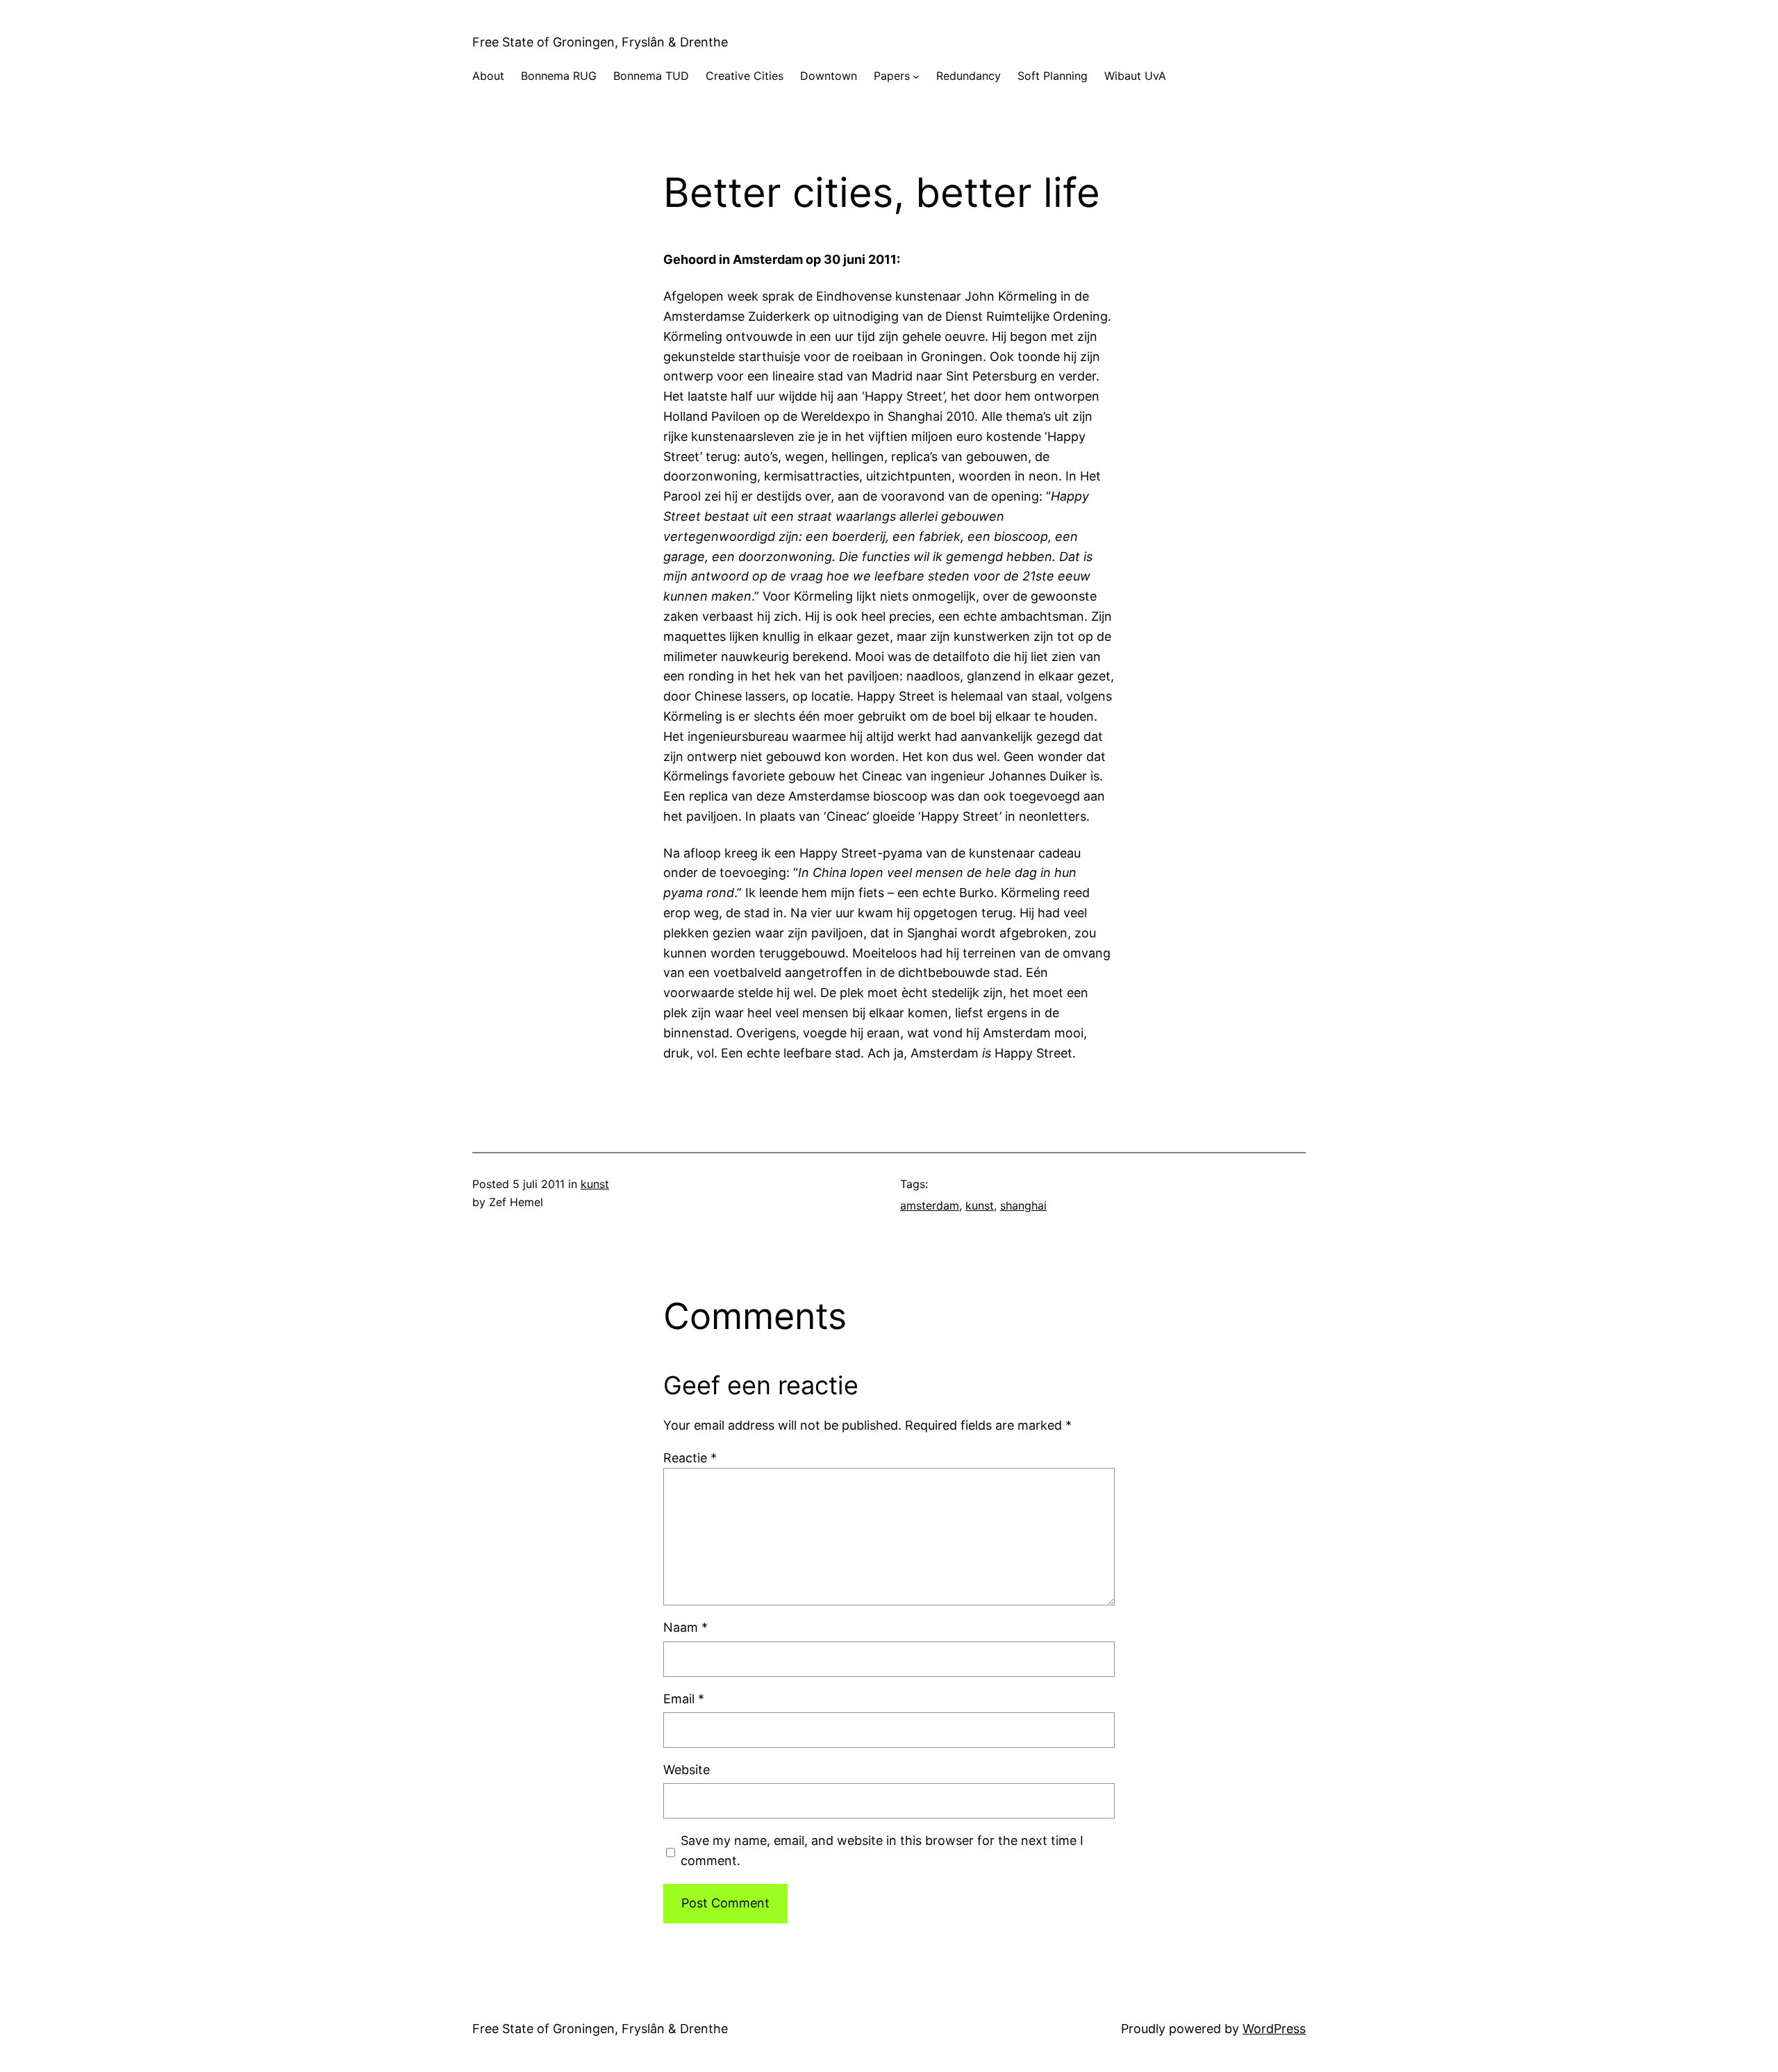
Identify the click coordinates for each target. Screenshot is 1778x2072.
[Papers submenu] (916, 76)
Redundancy (969, 76)
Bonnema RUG (559, 76)
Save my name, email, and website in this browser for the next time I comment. (882, 1850)
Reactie (690, 1458)
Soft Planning (1053, 76)
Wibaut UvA (1135, 76)
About (488, 76)
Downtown (829, 76)
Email (684, 1699)
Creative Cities (745, 76)
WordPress (1274, 2029)
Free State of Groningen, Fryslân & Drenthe (600, 42)
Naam (686, 1627)
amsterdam (930, 1205)
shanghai (1023, 1205)
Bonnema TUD (651, 76)
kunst (595, 1184)
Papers (892, 76)
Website (687, 1770)
